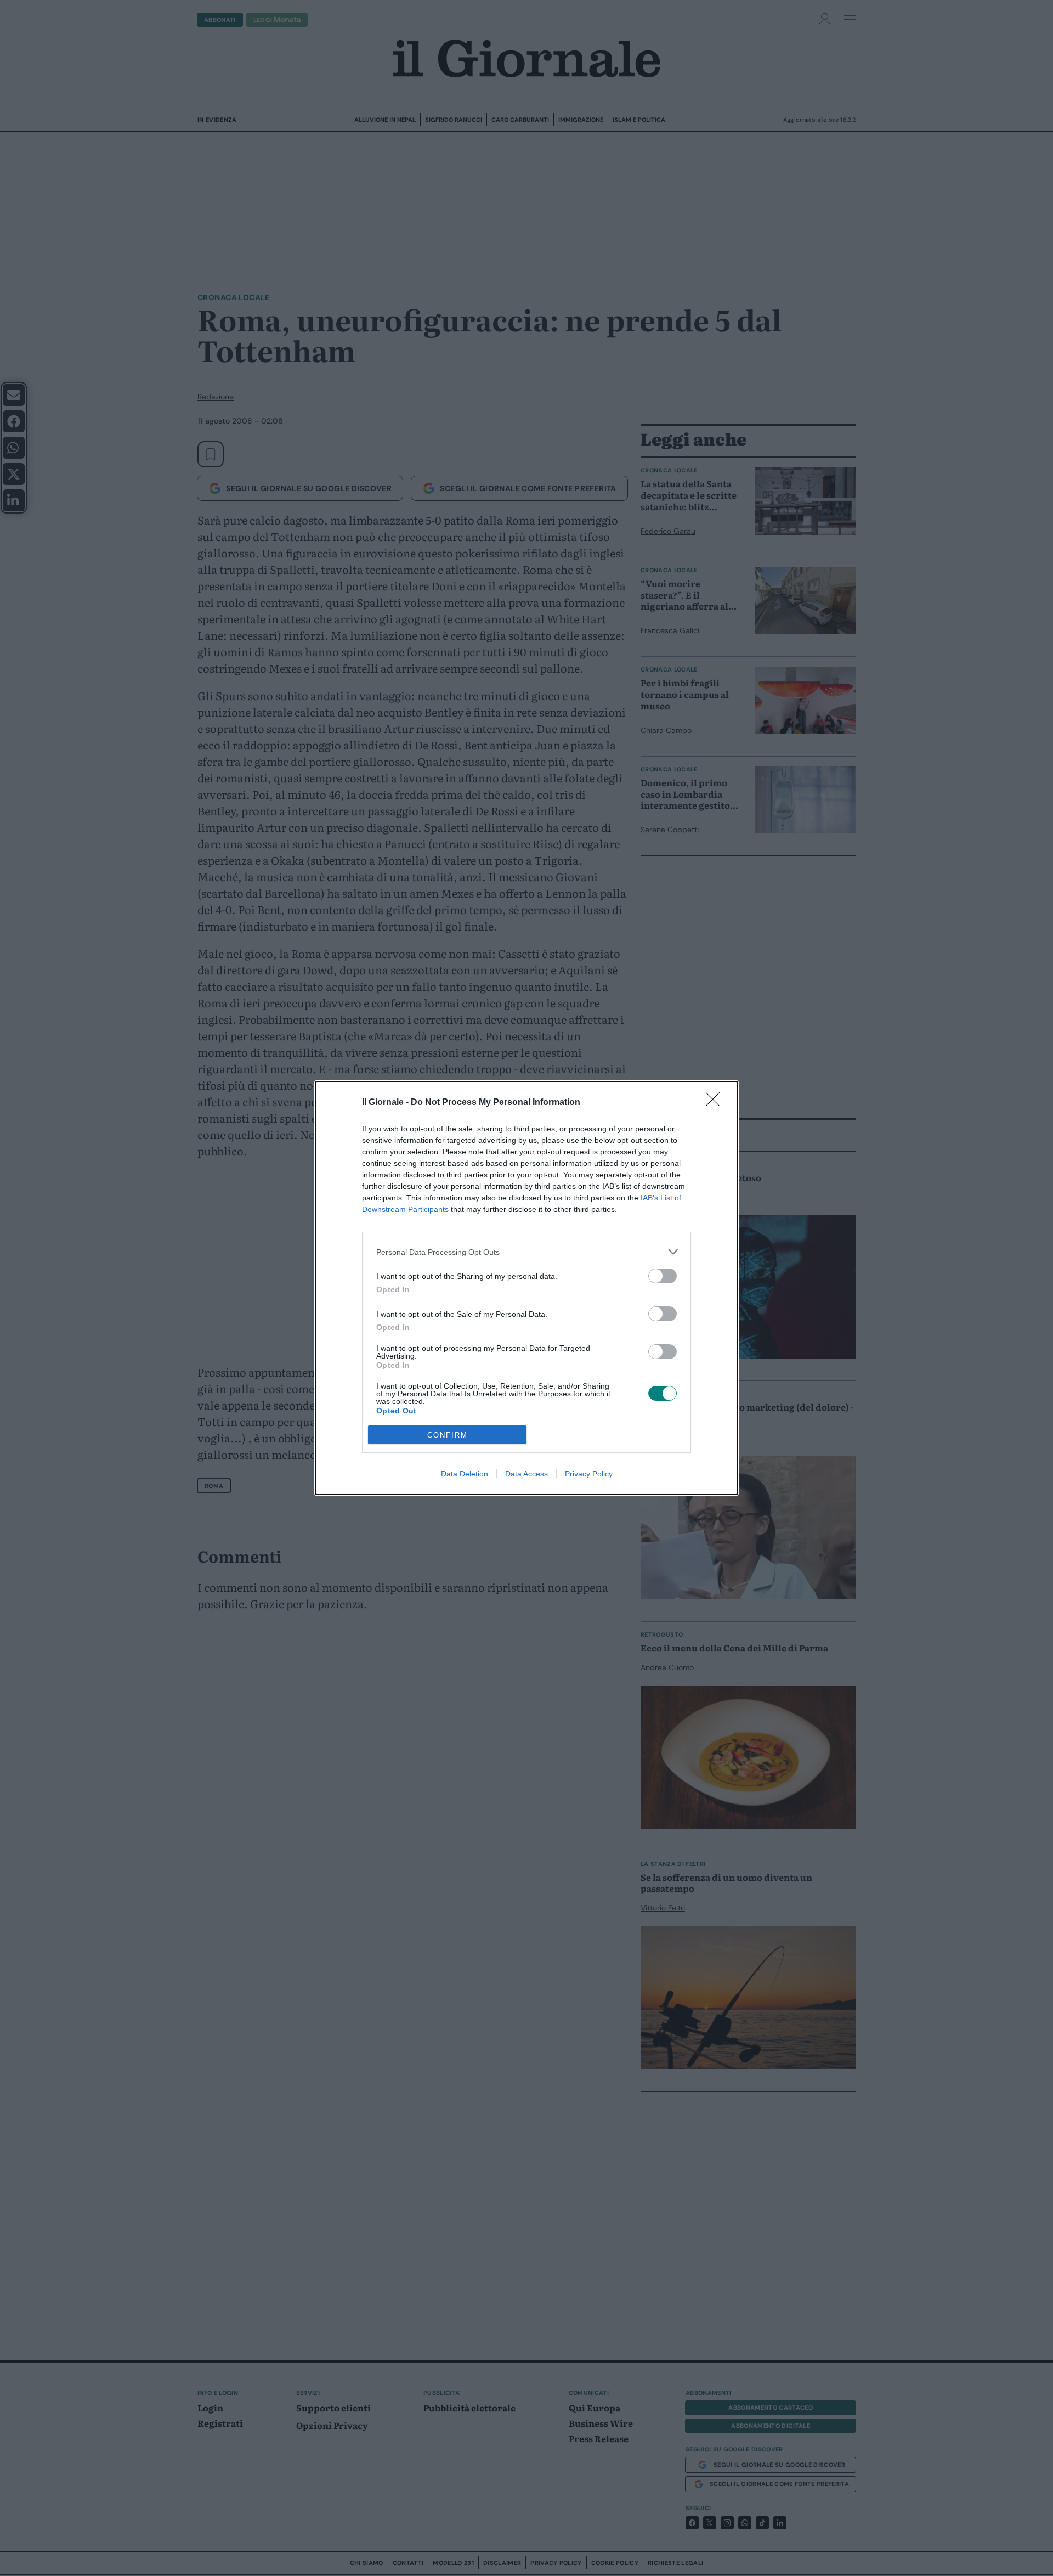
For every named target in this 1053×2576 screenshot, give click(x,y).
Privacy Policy (589, 1474)
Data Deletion (465, 1474)
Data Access (526, 1474)
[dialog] (526, 1288)
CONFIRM (448, 1435)
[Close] (716, 1103)
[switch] (663, 1276)
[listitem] (526, 1252)
